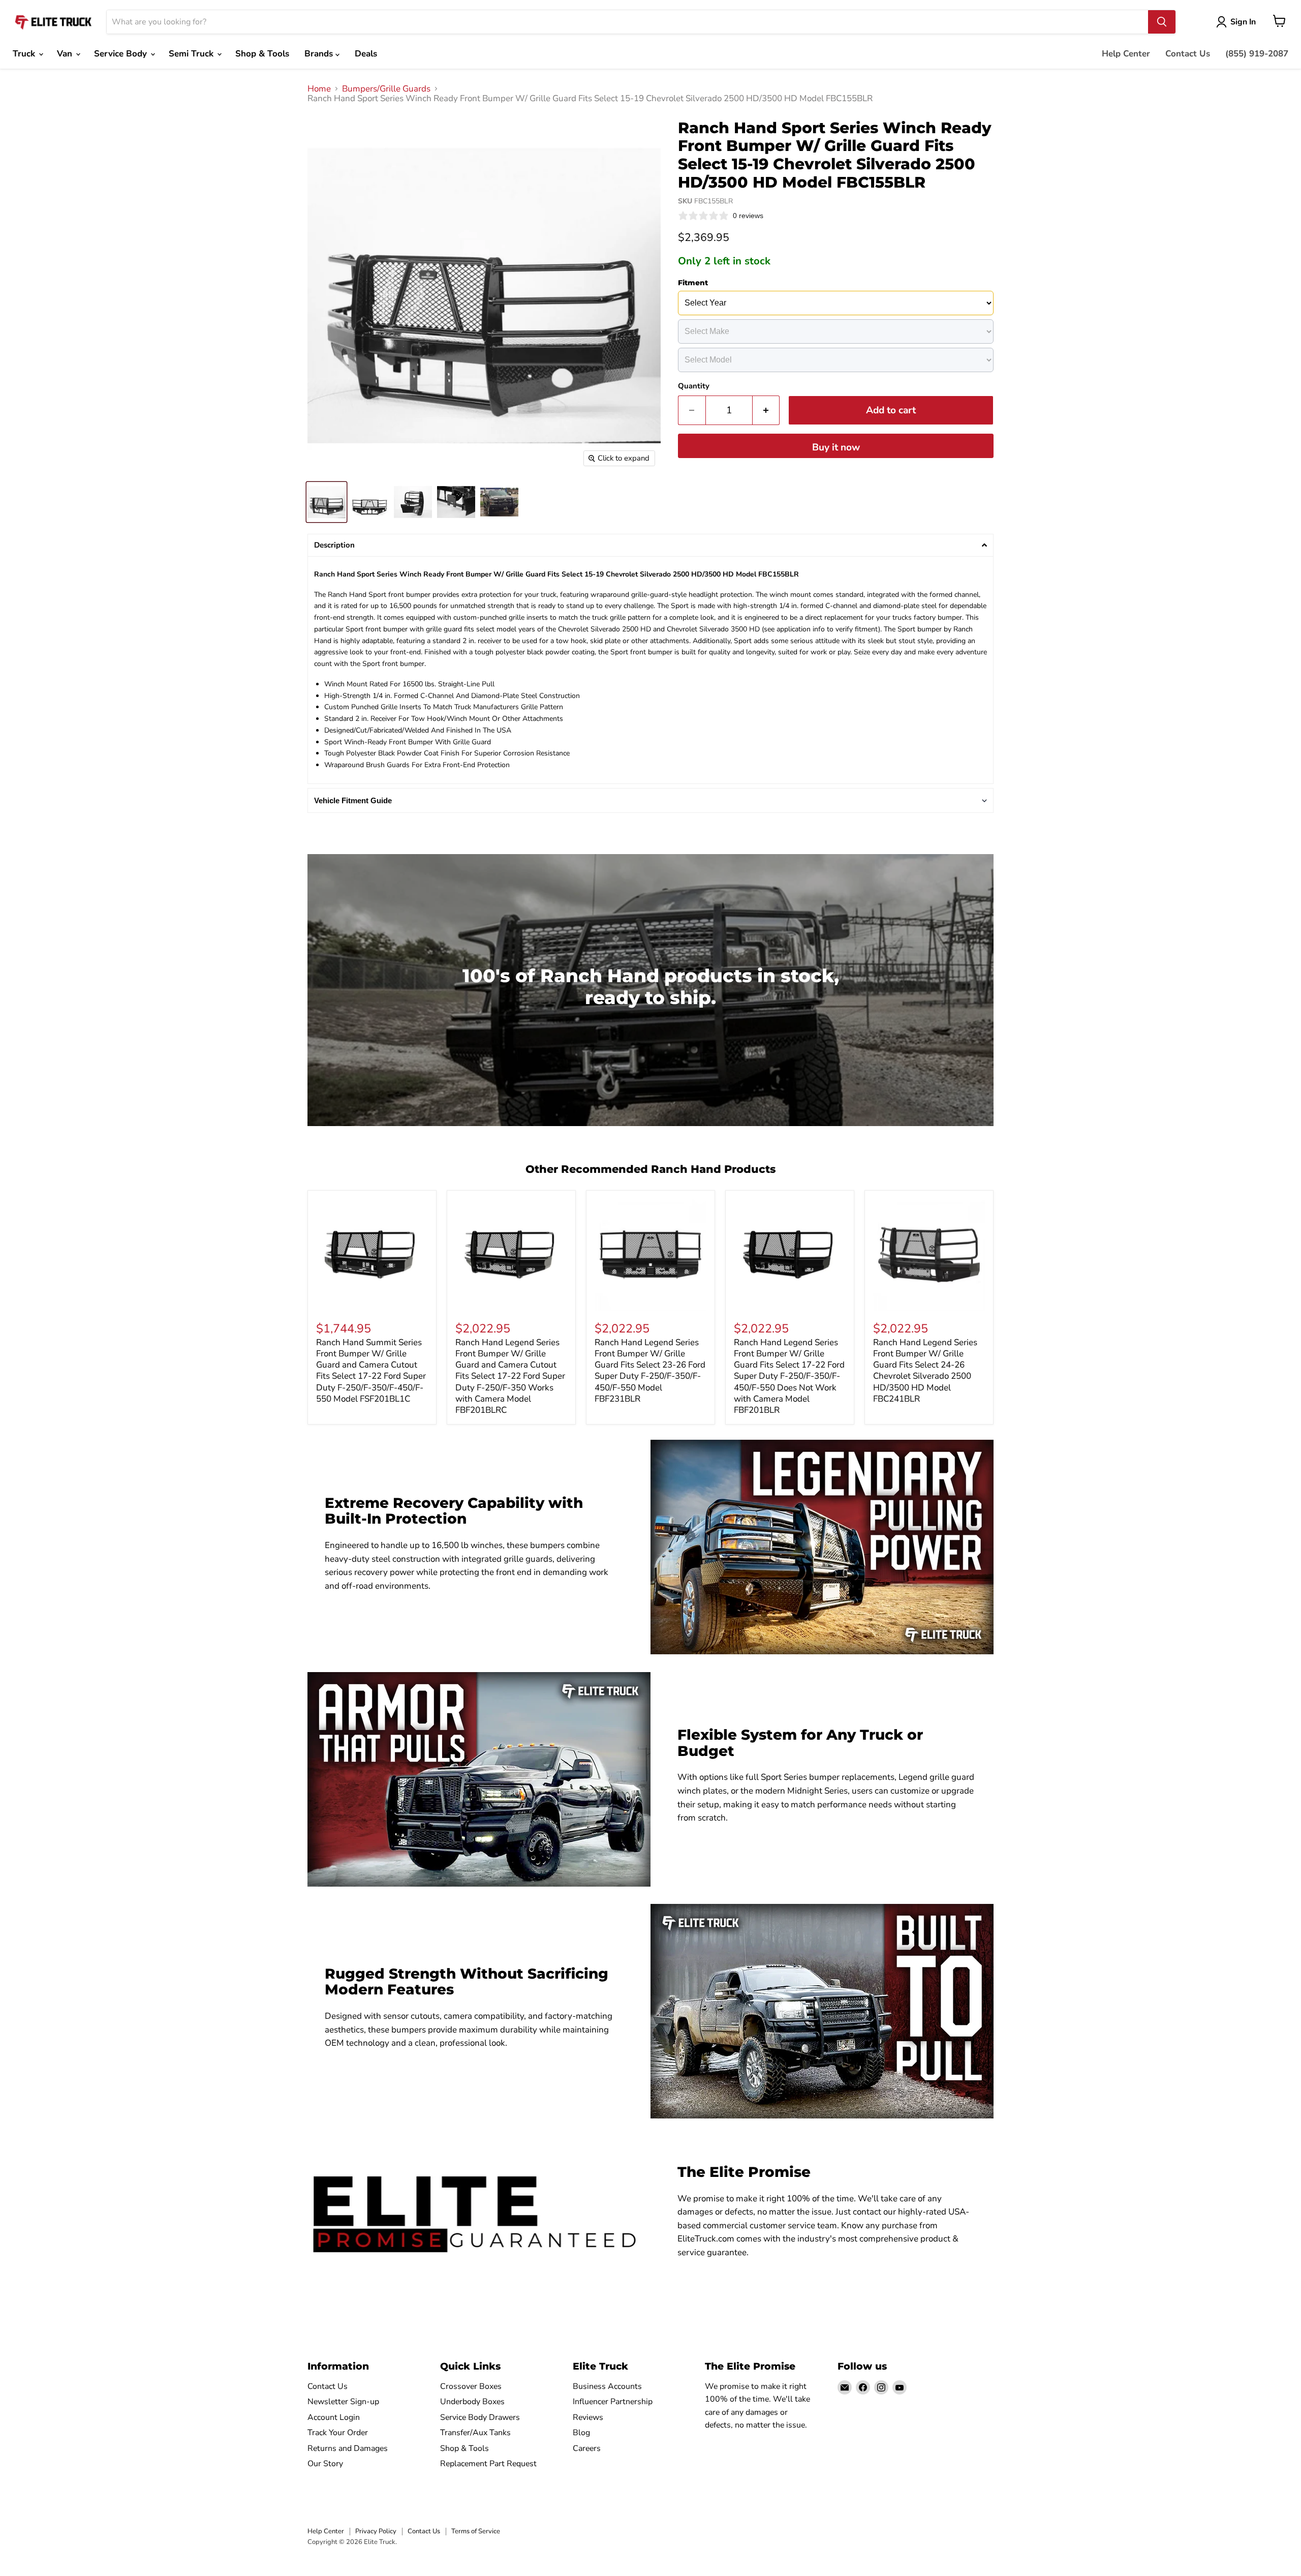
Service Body (122, 54)
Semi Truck (192, 54)
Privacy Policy (376, 2531)
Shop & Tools (262, 54)
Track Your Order (338, 2433)
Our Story (325, 2464)
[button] (650, 545)
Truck (25, 54)
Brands (320, 54)
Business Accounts (607, 2386)
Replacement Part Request (488, 2464)
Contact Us (1188, 54)
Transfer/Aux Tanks (475, 2433)
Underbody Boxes (472, 2402)
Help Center (1126, 54)
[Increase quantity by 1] (766, 410)
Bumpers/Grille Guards (386, 89)
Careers (587, 2448)
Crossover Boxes (471, 2386)
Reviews (588, 2417)
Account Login (334, 2417)
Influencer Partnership (613, 2402)
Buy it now (836, 447)
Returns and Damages (348, 2448)
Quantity (694, 386)
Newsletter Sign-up (343, 2402)
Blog (581, 2433)
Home (319, 89)
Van (66, 54)
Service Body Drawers (480, 2417)
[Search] (1162, 22)
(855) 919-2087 (1257, 54)
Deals (366, 54)
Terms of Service (476, 2531)
